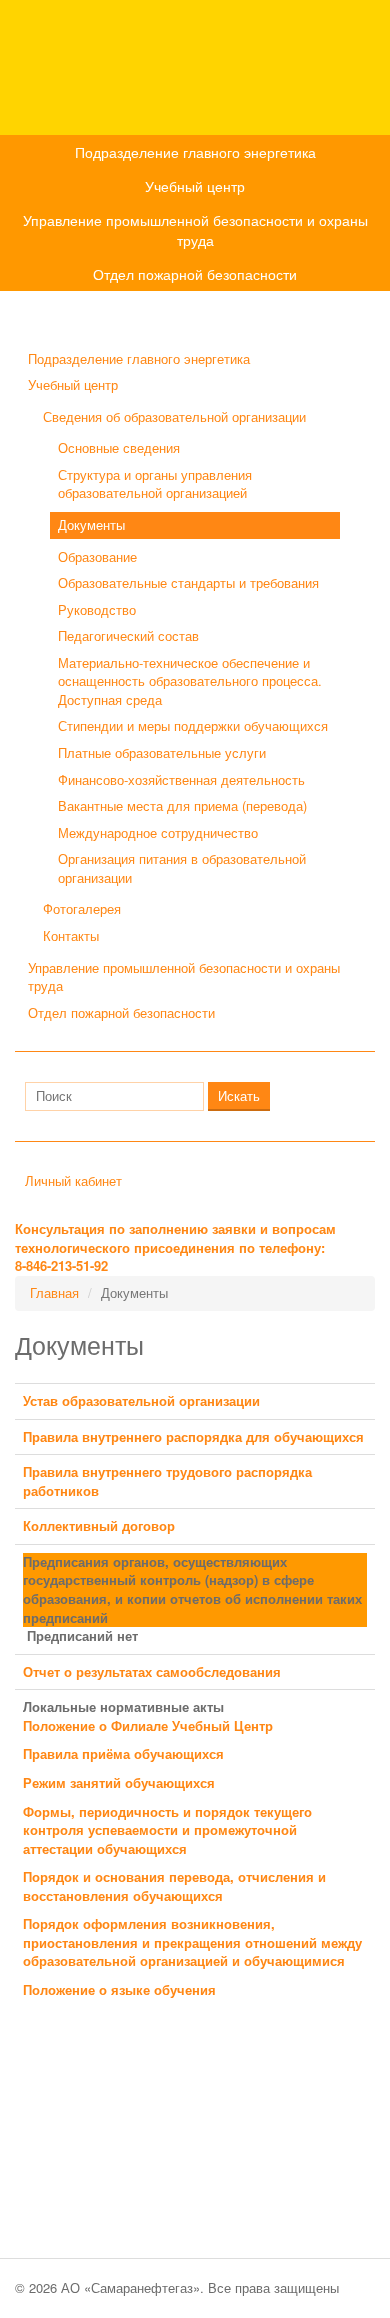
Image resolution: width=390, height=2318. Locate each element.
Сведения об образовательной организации (174, 416)
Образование (97, 556)
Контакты (71, 935)
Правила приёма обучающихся (123, 1753)
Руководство (97, 609)
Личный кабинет (73, 1180)
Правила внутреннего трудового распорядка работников (167, 1481)
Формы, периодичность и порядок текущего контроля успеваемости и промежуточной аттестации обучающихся (167, 1830)
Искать (239, 1095)
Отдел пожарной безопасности (195, 274)
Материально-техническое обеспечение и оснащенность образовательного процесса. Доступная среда (190, 681)
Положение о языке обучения (119, 1989)
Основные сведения (119, 447)
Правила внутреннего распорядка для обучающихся (193, 1436)
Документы (91, 524)
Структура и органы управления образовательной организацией (155, 484)
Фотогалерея (82, 908)
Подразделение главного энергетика (195, 152)
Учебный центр (195, 186)
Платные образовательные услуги (162, 752)
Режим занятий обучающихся (119, 1782)
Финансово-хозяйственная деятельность (181, 779)
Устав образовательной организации (141, 1400)
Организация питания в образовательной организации (182, 868)
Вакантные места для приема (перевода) (182, 805)
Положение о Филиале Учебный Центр (148, 1725)
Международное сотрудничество (158, 832)
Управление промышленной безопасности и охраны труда (195, 230)
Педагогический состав (128, 635)
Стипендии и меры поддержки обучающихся (193, 725)
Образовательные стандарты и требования (188, 582)
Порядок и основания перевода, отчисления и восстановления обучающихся (174, 1886)
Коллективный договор (99, 1525)
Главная (54, 1292)
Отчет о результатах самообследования (152, 1671)
